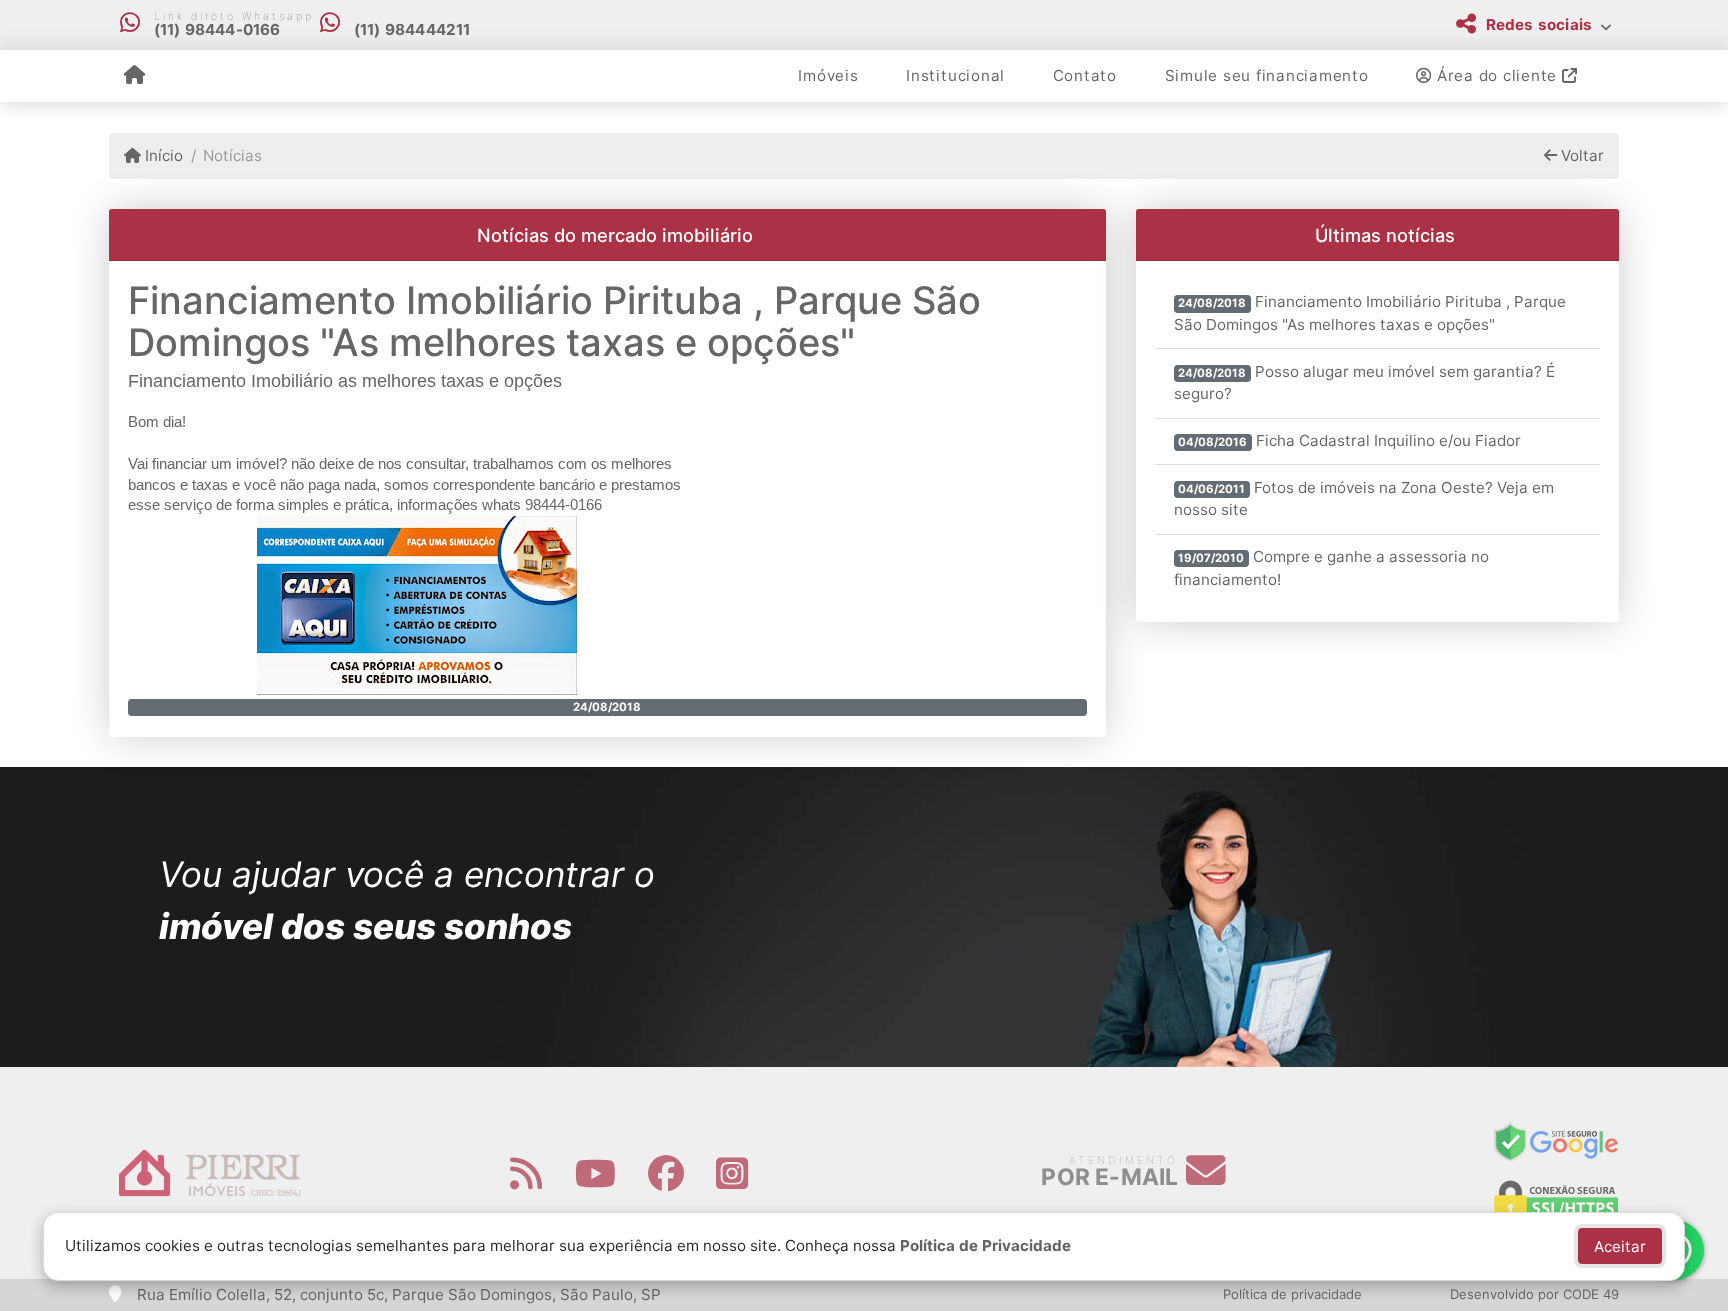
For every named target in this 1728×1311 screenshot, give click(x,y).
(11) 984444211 (412, 29)
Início (162, 155)
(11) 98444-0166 (217, 29)
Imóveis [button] (828, 75)
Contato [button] (1085, 75)
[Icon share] (526, 1173)
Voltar (1580, 155)
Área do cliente (1497, 75)
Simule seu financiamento (1267, 75)
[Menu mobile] (134, 76)
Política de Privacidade (985, 1245)
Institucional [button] (955, 75)
